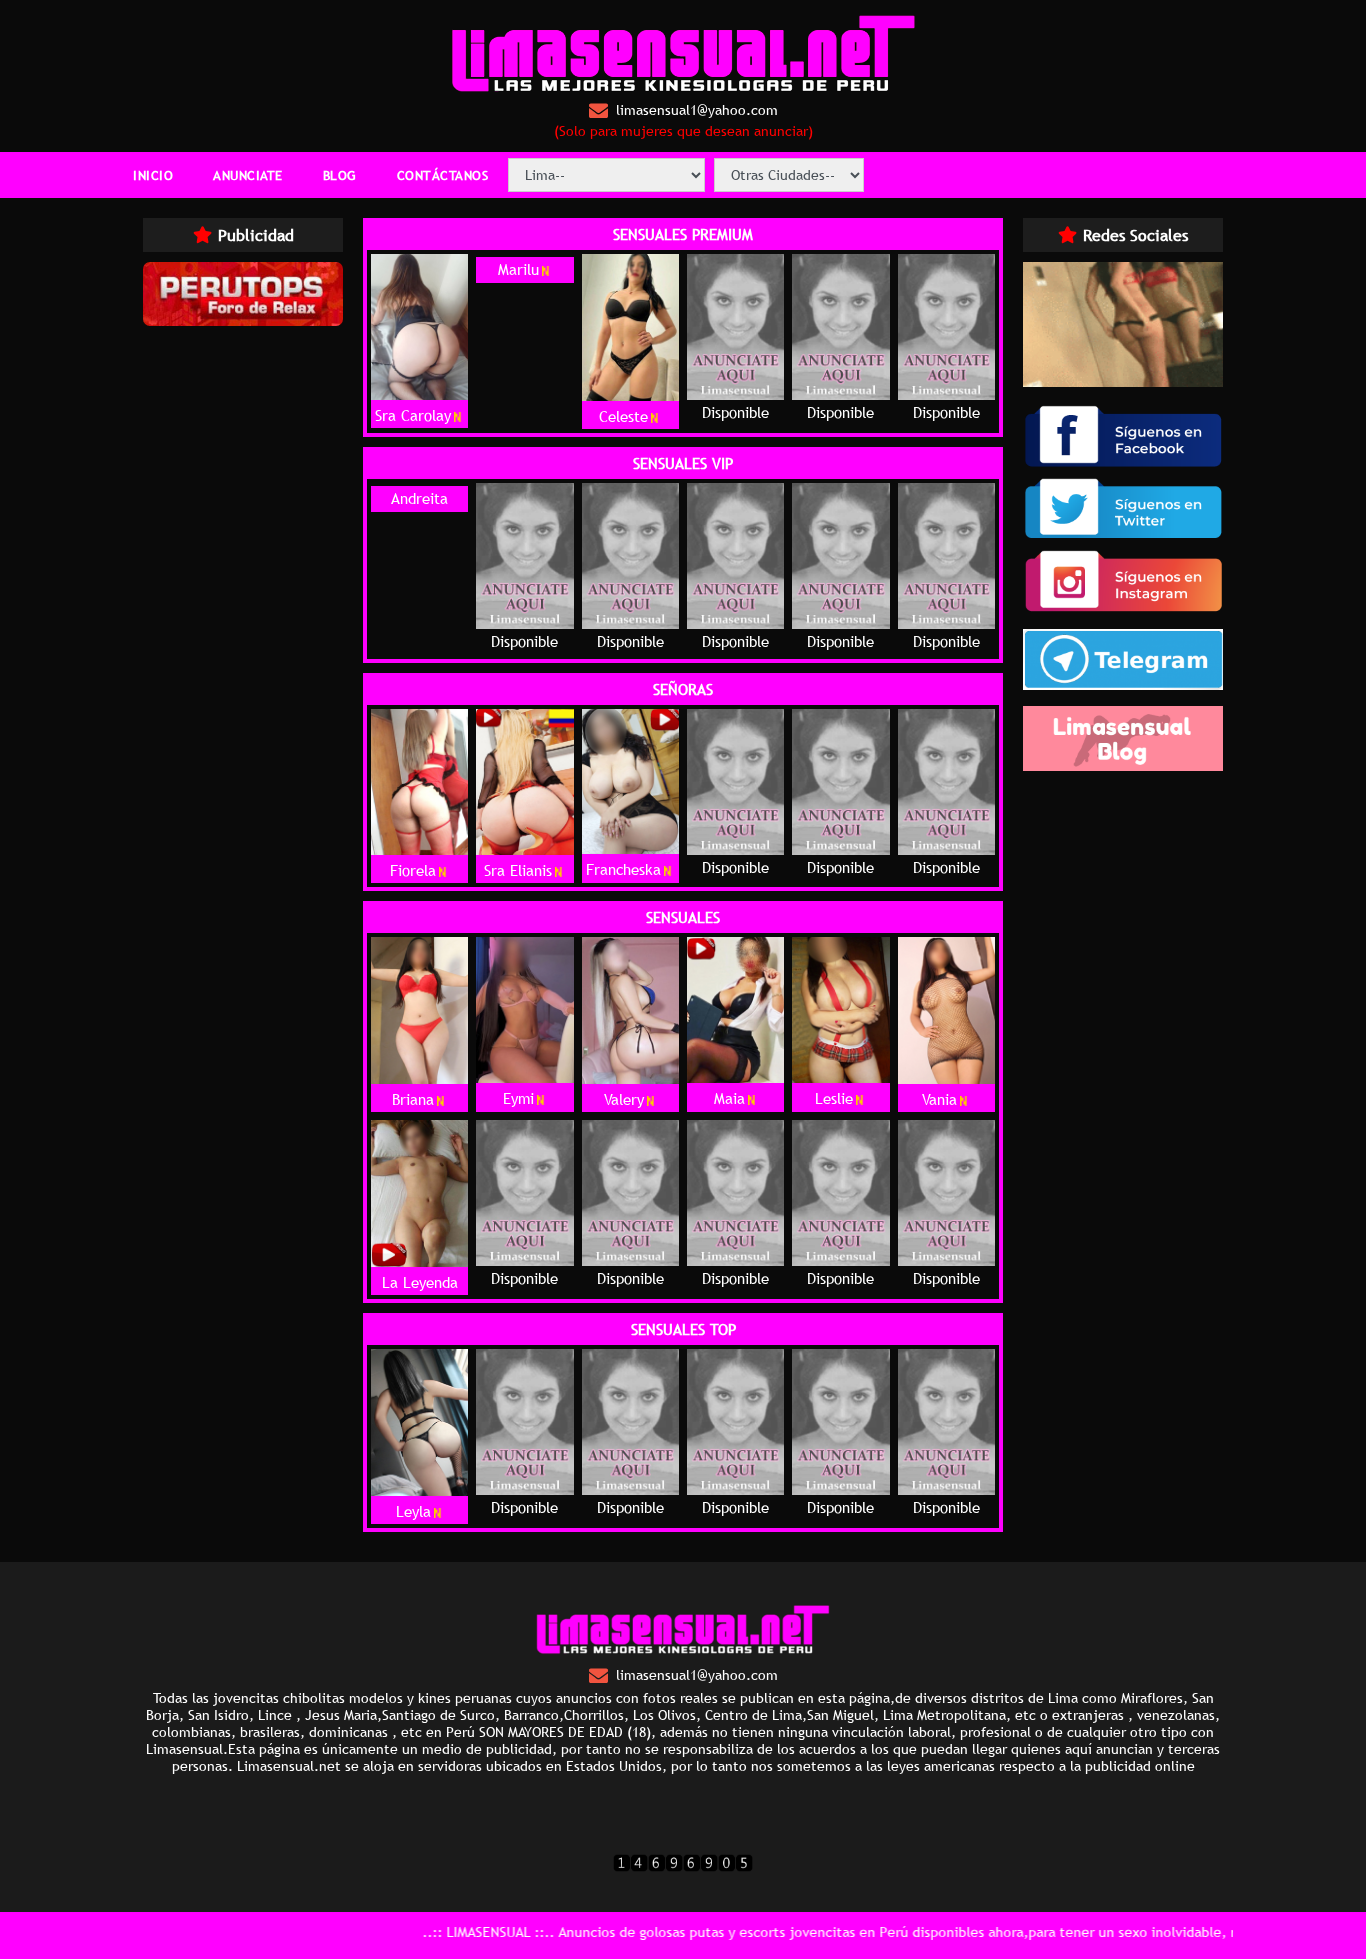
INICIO (153, 175)
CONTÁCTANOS (443, 175)
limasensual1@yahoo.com (697, 110)
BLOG (340, 175)
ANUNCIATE (248, 175)
